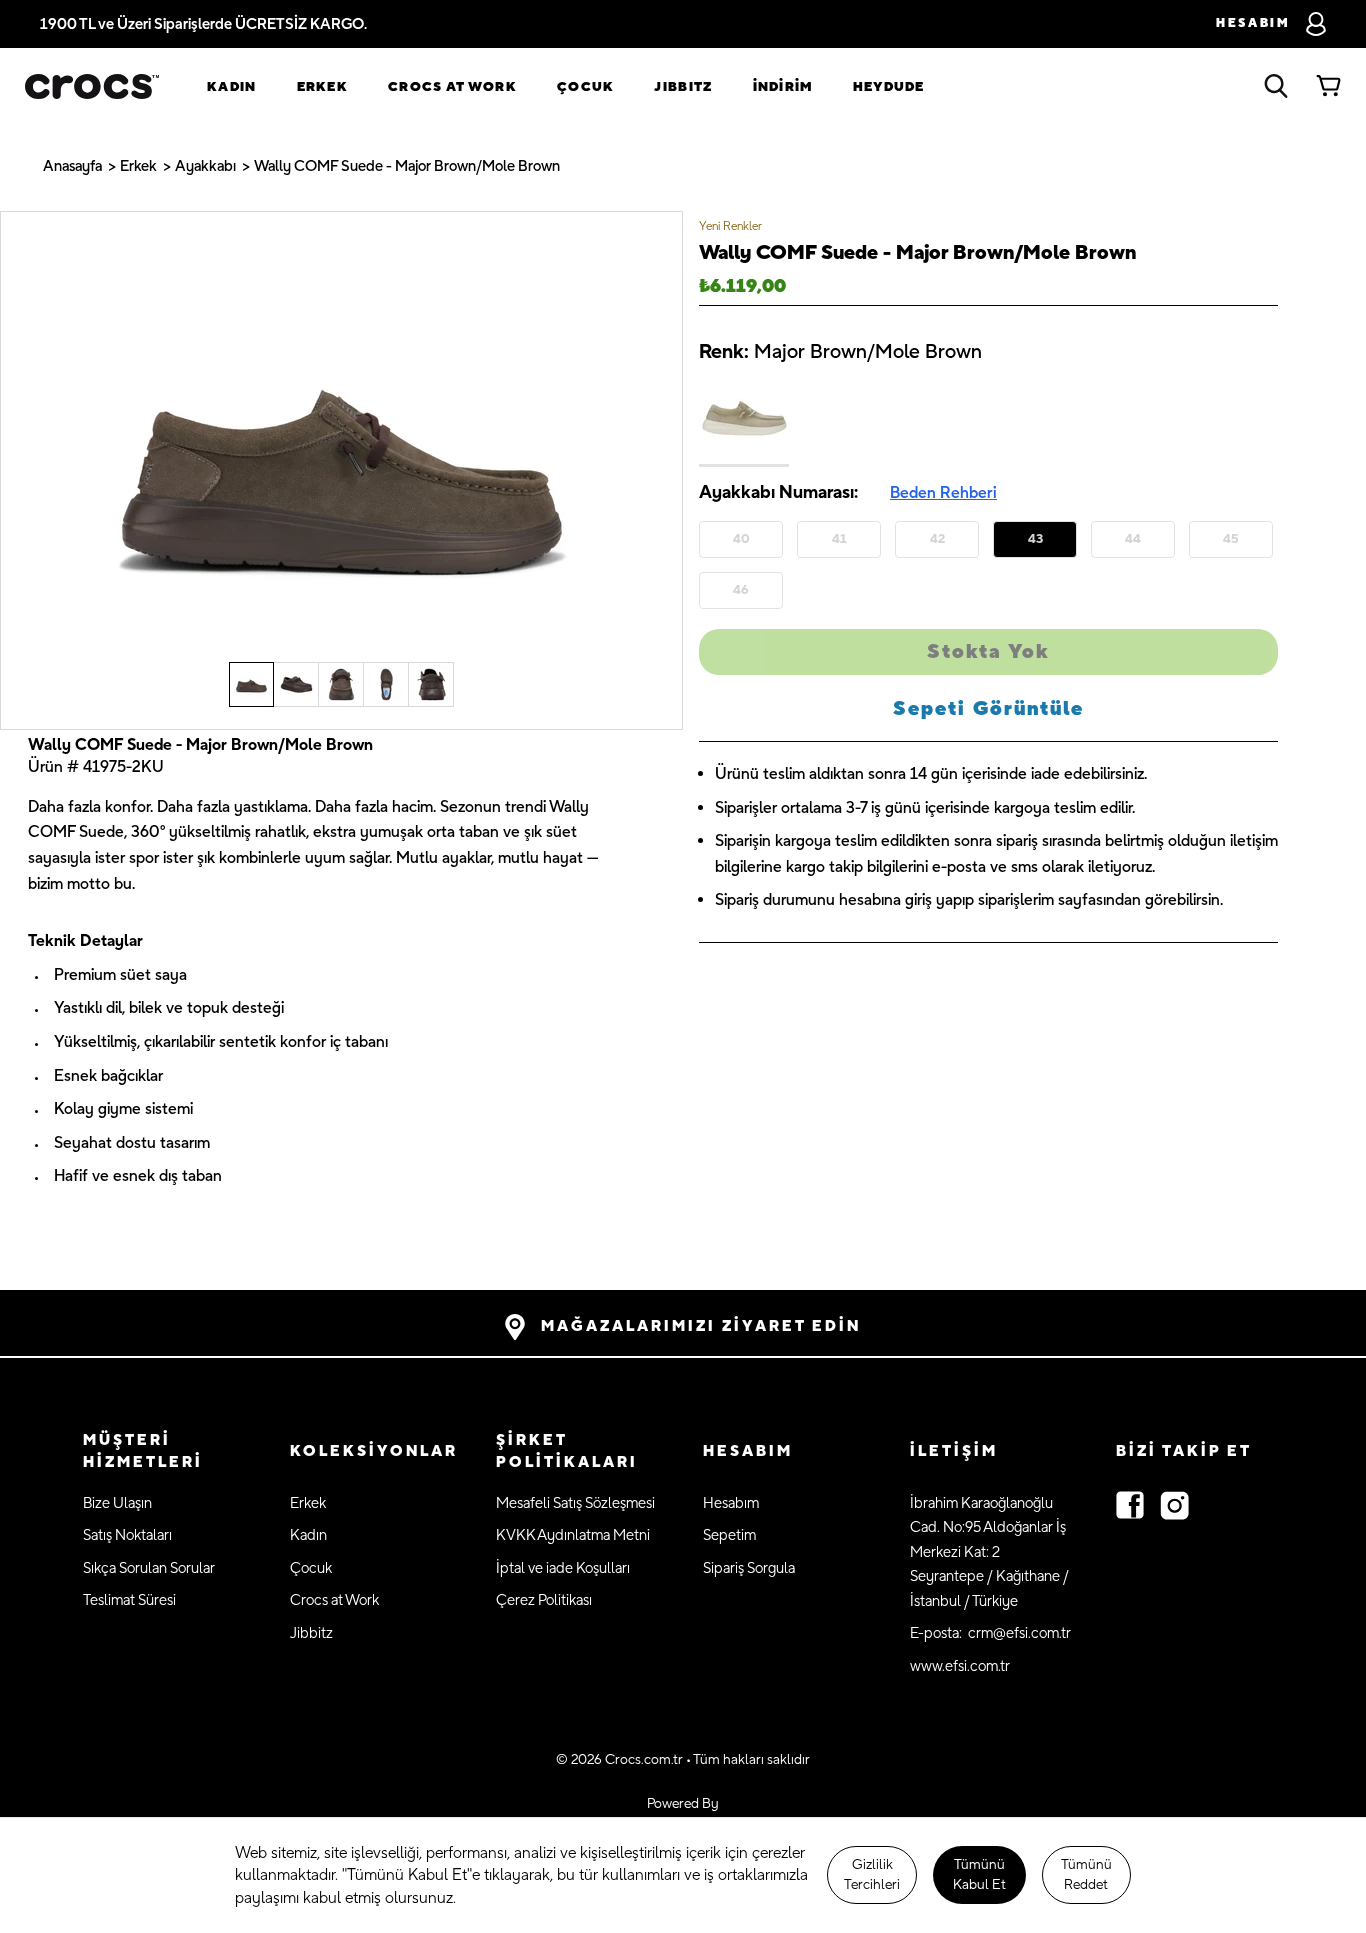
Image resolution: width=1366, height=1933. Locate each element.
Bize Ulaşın (117, 1503)
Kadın (232, 87)
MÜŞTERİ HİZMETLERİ (143, 1452)
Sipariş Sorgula (749, 1568)
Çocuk (586, 87)
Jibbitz (311, 1633)
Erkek (323, 87)
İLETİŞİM (954, 1451)
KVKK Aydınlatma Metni (573, 1535)
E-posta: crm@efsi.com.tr (990, 1633)
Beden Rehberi (943, 493)
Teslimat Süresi (129, 1600)
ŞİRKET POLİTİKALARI (567, 1452)
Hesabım (731, 1503)
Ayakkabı (205, 166)
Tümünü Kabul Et (979, 1875)
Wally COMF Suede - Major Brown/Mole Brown (407, 166)
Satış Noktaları (127, 1535)
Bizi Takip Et (1184, 1451)
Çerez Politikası (544, 1600)
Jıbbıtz (683, 87)
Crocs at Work (452, 87)
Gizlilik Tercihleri (872, 1875)
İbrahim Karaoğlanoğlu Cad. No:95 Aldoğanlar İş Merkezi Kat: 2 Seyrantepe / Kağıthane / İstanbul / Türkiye (989, 1552)
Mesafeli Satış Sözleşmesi (575, 1503)
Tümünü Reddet (1086, 1875)
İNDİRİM (783, 87)
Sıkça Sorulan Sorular (149, 1568)
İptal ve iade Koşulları (563, 1568)
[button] (166, 1452)
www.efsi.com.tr (960, 1666)
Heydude (889, 87)
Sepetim (729, 1535)
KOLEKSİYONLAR (374, 1451)
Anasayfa (72, 166)
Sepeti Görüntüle (988, 709)
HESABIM (748, 1451)
